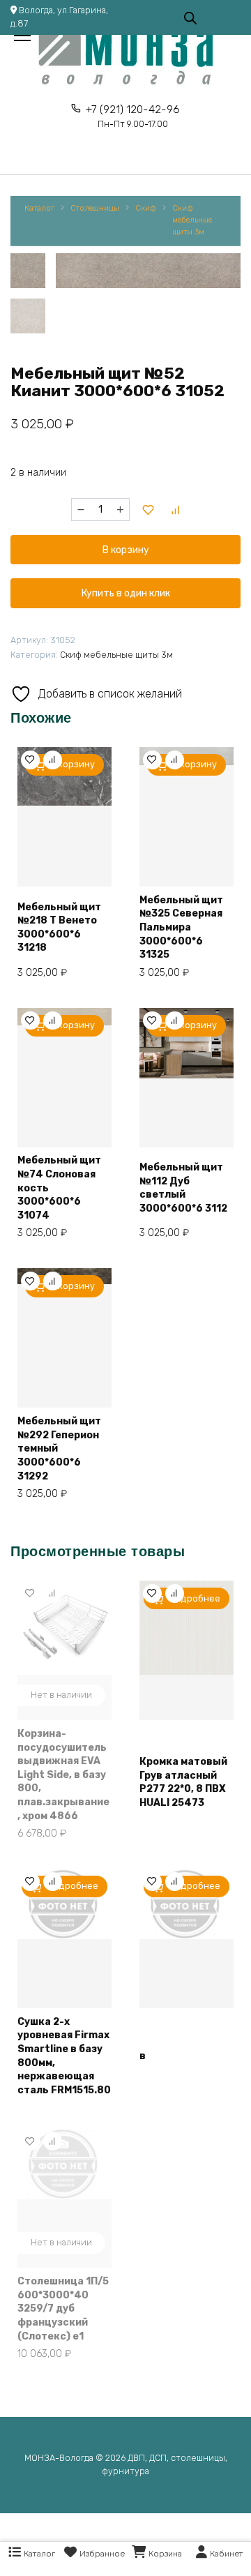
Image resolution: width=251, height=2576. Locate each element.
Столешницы (95, 208)
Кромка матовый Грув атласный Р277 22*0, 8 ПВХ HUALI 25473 (183, 1782)
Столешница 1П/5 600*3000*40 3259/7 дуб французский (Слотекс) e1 (63, 2308)
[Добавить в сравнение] (176, 510)
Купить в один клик (126, 593)
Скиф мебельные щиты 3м (192, 220)
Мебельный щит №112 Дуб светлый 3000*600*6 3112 (183, 1188)
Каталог (39, 208)
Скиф (146, 208)
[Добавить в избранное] (149, 510)
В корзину (126, 550)
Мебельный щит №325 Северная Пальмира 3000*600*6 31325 (181, 927)
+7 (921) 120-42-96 (133, 116)
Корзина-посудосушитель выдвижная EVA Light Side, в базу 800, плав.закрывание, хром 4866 (63, 1775)
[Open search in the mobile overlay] (190, 17)
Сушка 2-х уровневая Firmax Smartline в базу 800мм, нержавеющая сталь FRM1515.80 (64, 2056)
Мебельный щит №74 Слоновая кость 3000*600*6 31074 (59, 1188)
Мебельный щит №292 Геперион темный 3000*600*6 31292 (59, 1448)
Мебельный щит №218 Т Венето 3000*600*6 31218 (59, 928)
